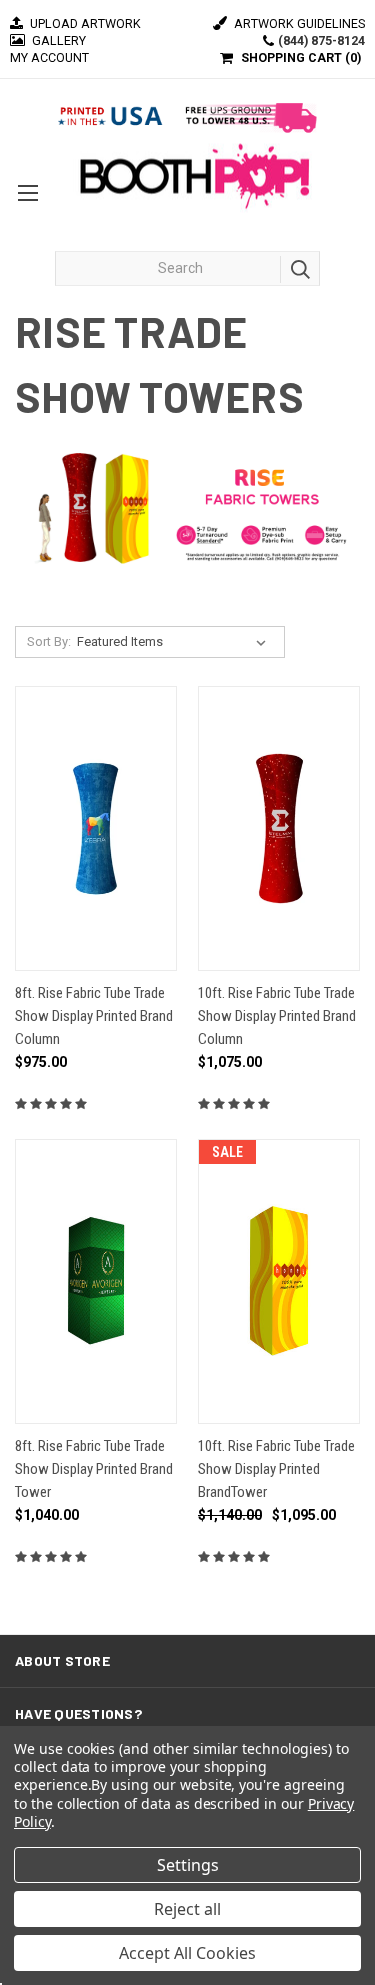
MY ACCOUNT (49, 57)
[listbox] (175, 642)
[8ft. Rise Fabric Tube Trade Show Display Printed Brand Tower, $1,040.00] (96, 1281)
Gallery (57, 40)
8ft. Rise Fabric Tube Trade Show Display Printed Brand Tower (94, 1469)
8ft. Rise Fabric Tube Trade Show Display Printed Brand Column (94, 1016)
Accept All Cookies (187, 1953)
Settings (188, 1865)
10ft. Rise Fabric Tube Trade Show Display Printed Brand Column (277, 1016)
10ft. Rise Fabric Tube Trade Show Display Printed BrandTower (276, 1469)
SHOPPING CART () (301, 57)
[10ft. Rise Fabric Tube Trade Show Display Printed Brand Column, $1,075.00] (279, 828)
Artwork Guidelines (298, 23)
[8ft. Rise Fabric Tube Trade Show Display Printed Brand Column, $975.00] (96, 828)
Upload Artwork (84, 23)
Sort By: (49, 641)
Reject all (187, 1909)
